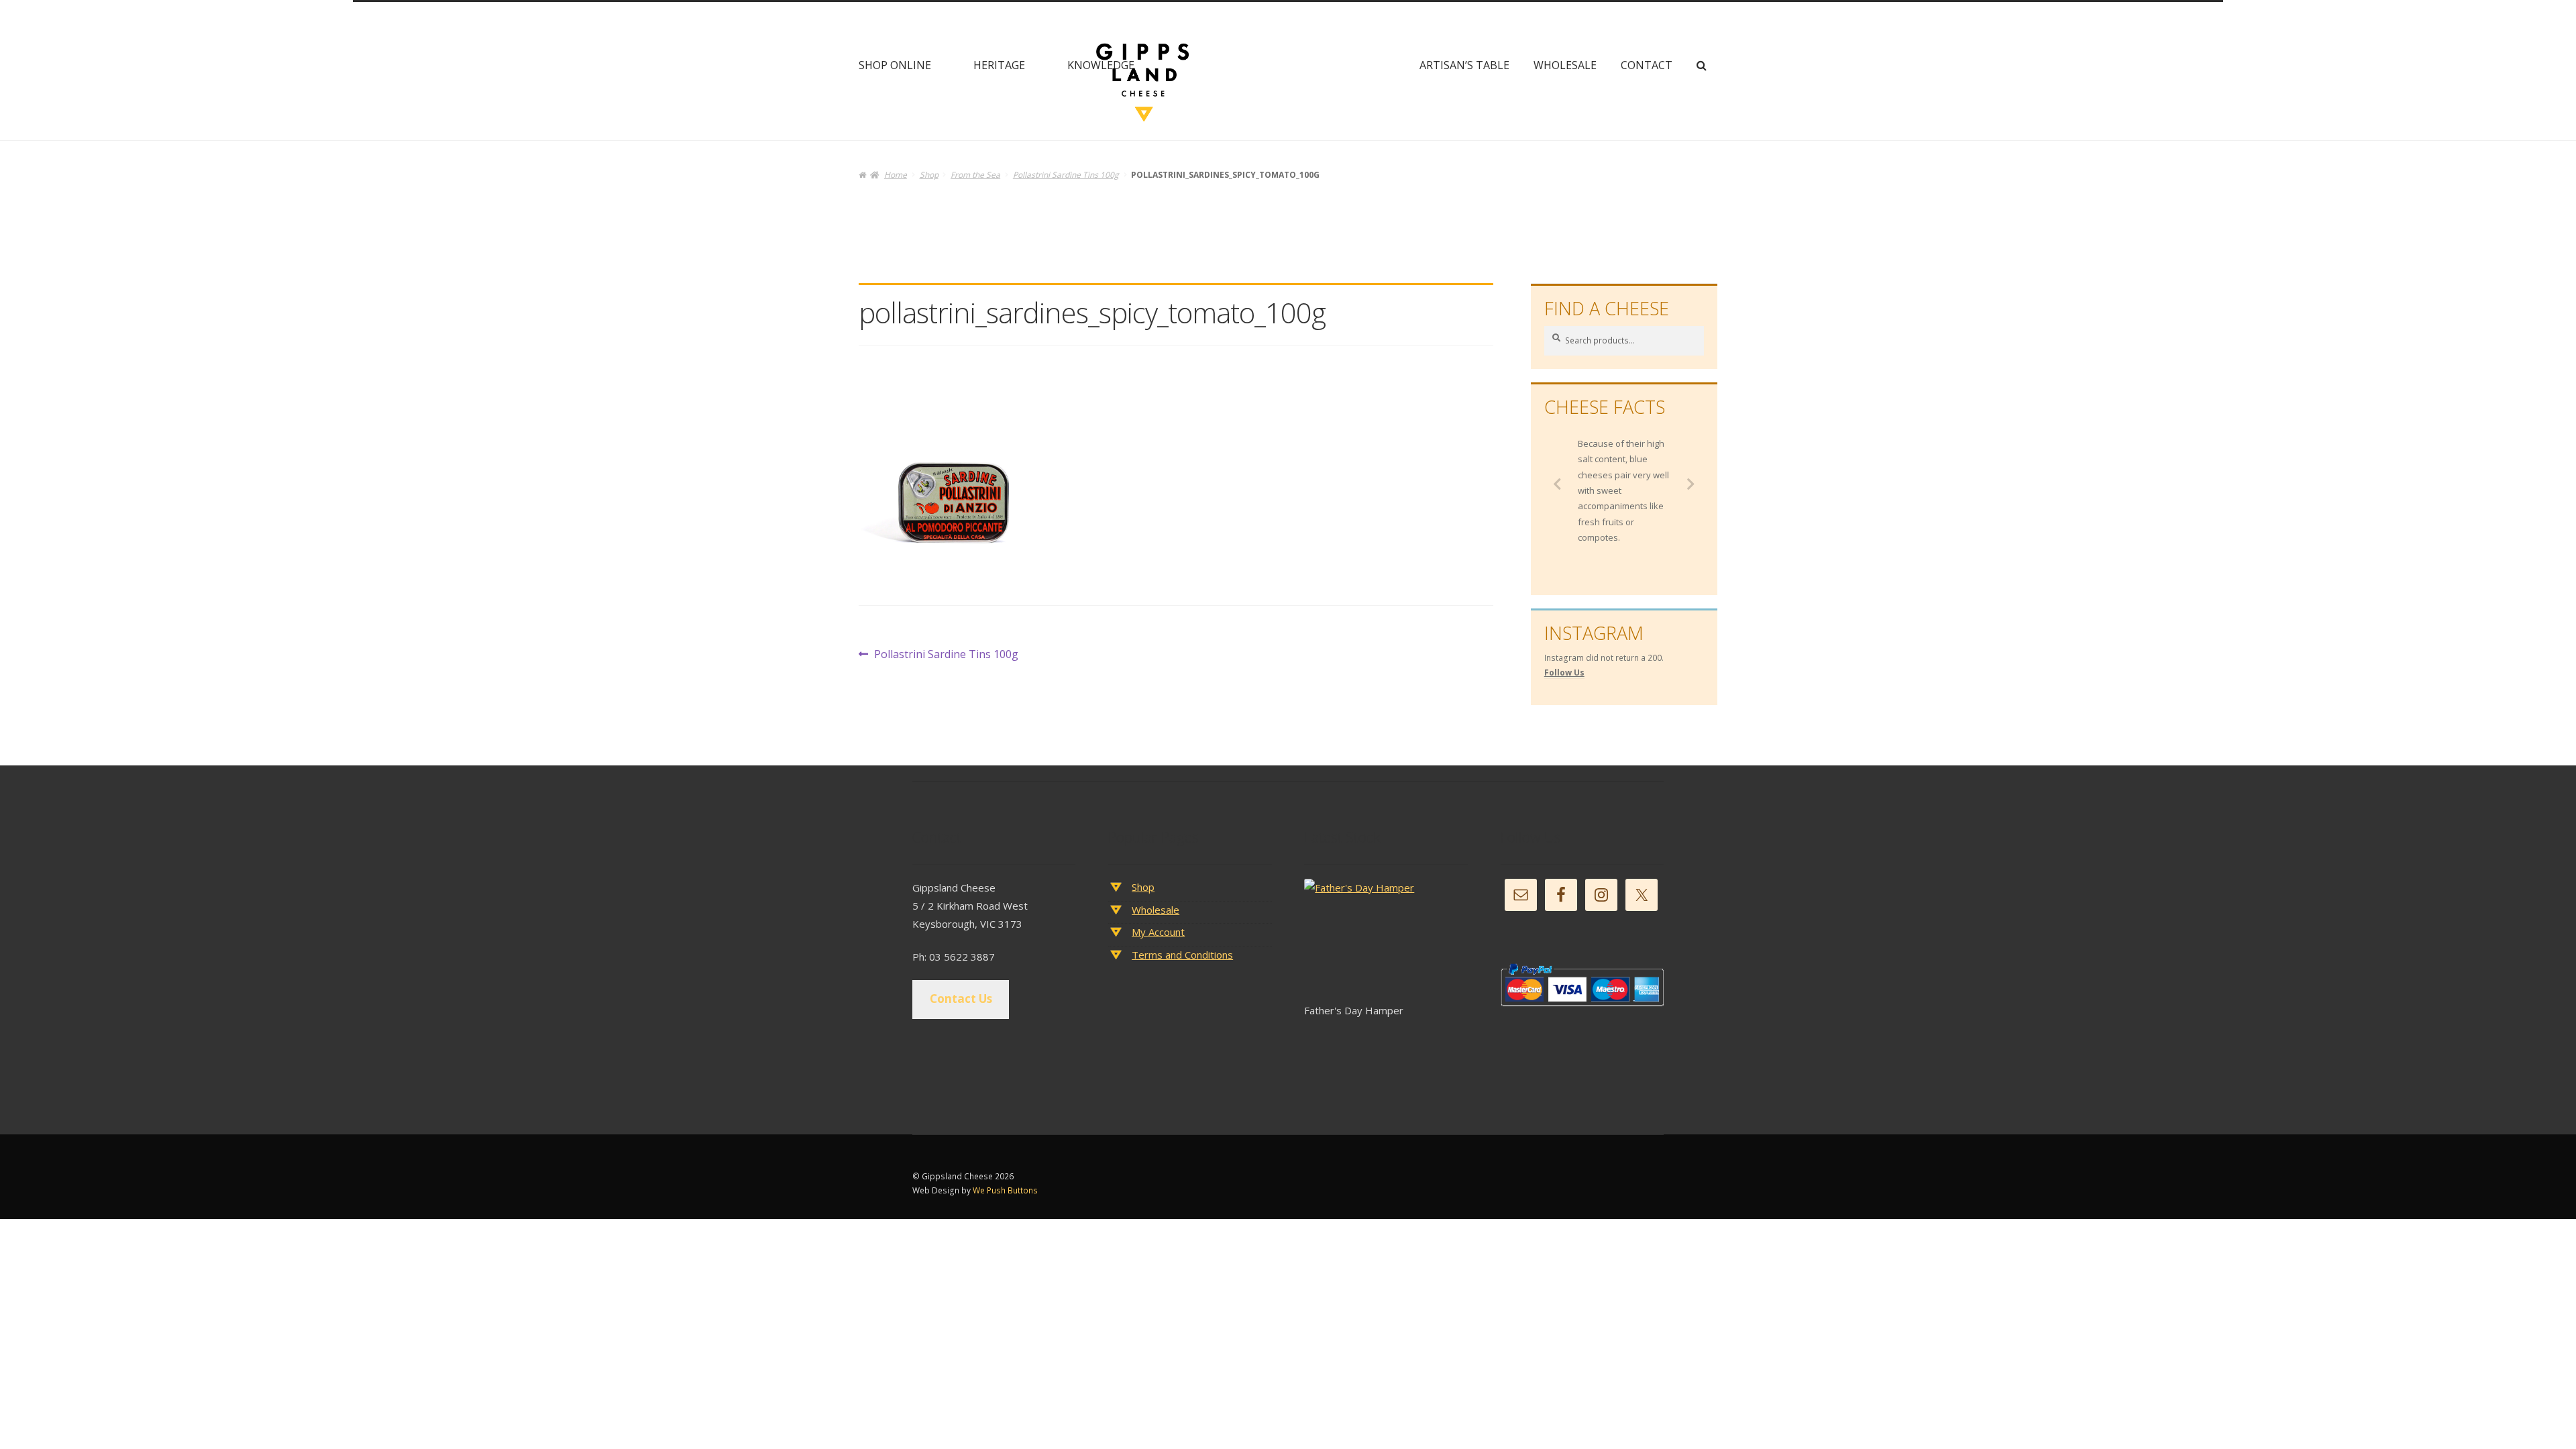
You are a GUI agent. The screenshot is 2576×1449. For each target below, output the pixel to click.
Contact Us (961, 999)
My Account (1158, 932)
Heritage (999, 65)
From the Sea (975, 175)
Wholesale (1565, 65)
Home (895, 175)
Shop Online (895, 65)
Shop (929, 175)
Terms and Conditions (1182, 955)
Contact (1647, 65)
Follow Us (1564, 673)
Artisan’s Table (1464, 65)
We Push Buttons (1005, 1190)
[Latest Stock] (1386, 940)
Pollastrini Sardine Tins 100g (1066, 175)
